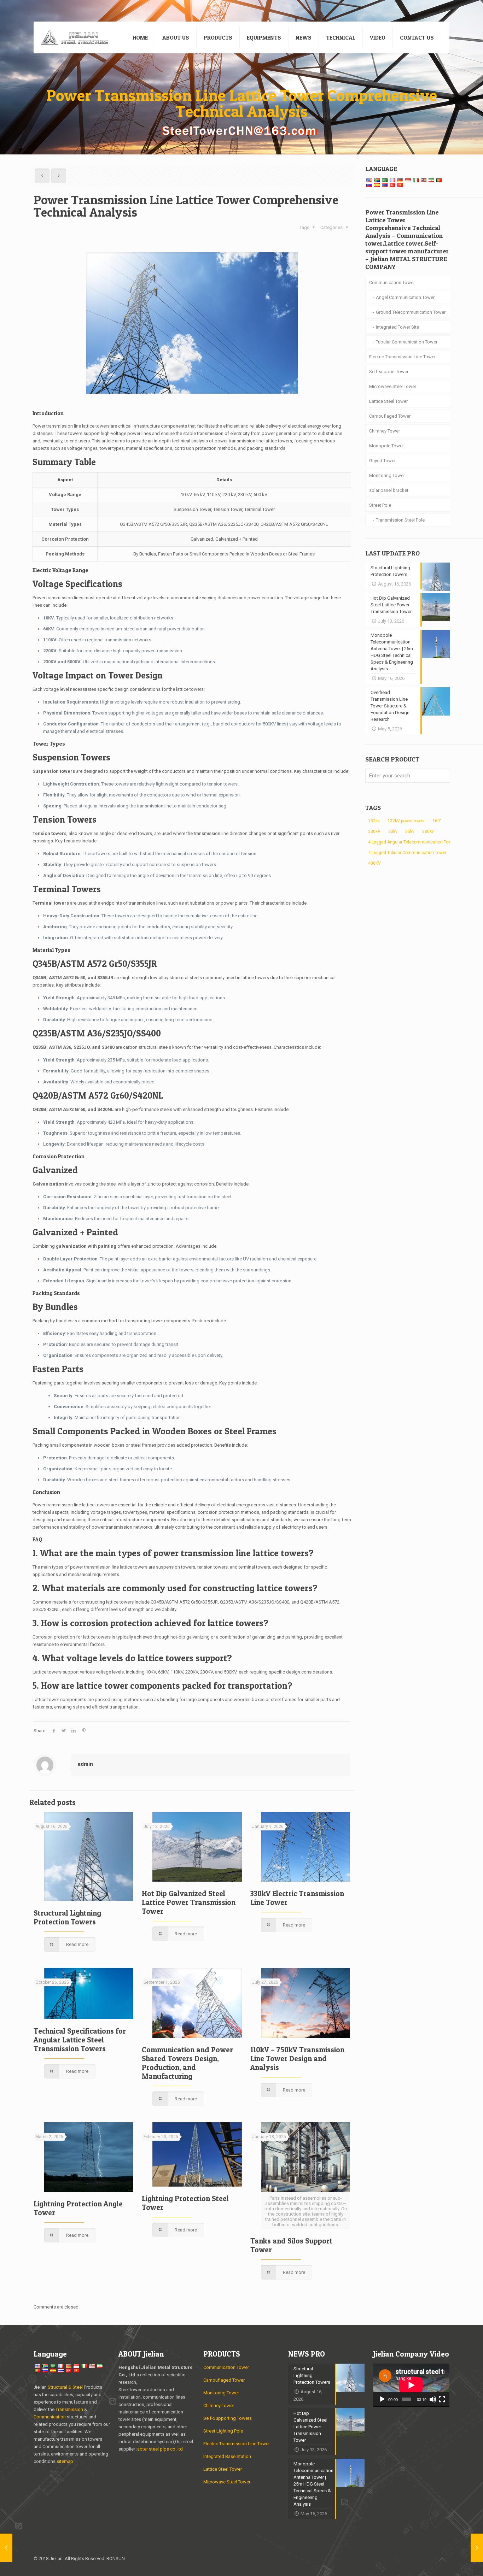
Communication (50, 2417)
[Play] (382, 2399)
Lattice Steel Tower (388, 401)
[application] (411, 2385)
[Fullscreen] (442, 2399)
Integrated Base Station (227, 2456)
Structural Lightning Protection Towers (67, 1917)
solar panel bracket (389, 490)
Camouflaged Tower (390, 416)
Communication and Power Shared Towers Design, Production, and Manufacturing (187, 2063)
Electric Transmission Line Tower (402, 357)
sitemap (65, 2461)
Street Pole (380, 505)
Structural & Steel (65, 2387)
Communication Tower (392, 283)
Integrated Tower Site (397, 327)
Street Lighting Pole (223, 2431)
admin (85, 1764)
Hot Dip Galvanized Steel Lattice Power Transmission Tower (189, 1902)
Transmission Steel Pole (400, 520)
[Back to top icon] (442, 2559)
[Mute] (433, 2399)
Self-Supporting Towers (228, 2418)
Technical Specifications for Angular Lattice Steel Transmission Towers (80, 2040)
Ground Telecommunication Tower (411, 312)
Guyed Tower (382, 461)
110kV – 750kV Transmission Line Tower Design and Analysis (297, 2059)
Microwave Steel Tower (393, 386)
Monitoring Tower (387, 475)
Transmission (70, 2409)
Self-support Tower (389, 372)
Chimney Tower (385, 431)
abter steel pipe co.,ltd (160, 2449)
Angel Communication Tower (405, 297)
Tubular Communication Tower (407, 342)
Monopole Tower (386, 446)
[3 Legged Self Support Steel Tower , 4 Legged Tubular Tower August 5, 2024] (6, 2548)
